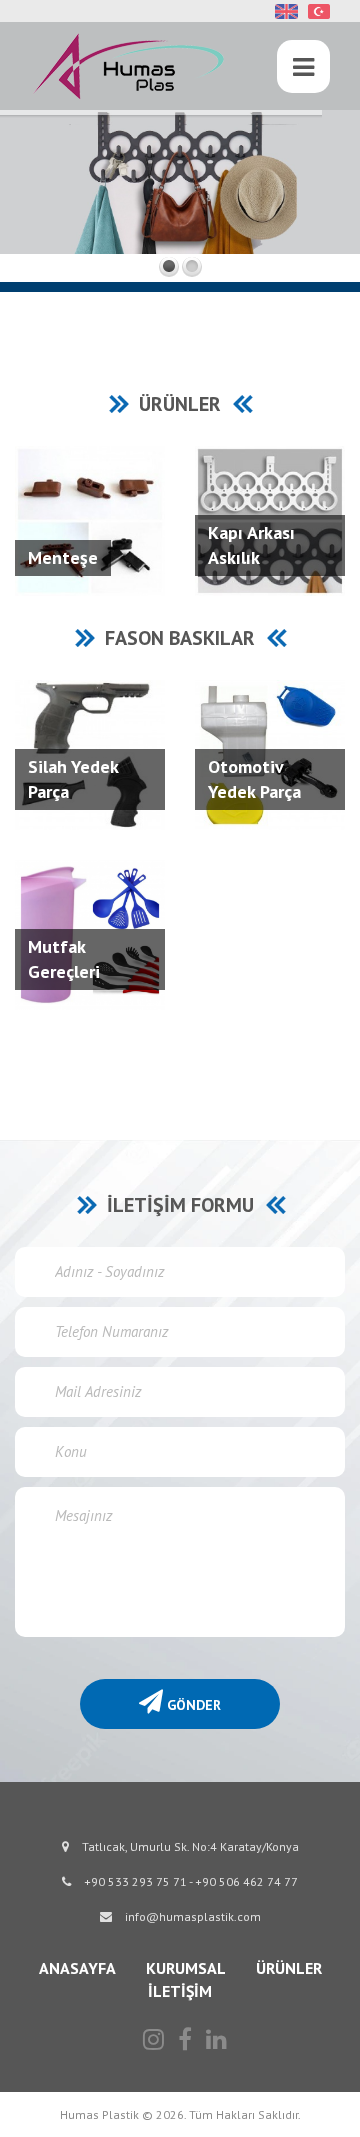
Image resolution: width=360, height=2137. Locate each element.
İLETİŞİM (180, 1991)
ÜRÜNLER (289, 1968)
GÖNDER (192, 1705)
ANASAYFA (77, 1968)
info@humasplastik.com (191, 1916)
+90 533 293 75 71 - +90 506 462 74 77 (189, 1881)
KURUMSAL (186, 1968)
